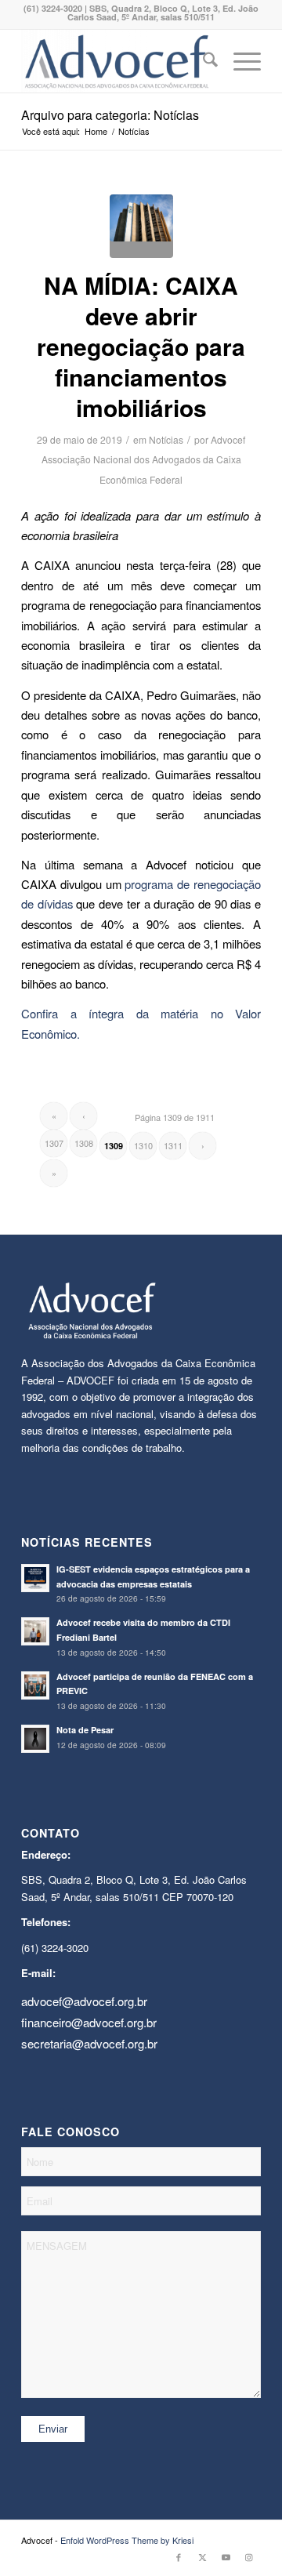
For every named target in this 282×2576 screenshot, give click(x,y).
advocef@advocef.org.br (84, 2001)
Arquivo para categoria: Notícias (110, 115)
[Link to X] (202, 2556)
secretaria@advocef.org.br (89, 2043)
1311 (173, 1145)
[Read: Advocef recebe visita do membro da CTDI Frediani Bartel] (35, 1631)
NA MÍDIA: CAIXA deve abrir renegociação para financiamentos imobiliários (141, 346)
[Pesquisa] (202, 61)
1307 (54, 1143)
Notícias (166, 439)
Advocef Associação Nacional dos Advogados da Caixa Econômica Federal (144, 459)
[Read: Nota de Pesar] (35, 1739)
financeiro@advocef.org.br (89, 2022)
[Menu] (239, 61)
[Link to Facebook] (179, 2556)
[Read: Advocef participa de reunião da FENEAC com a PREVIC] (35, 1685)
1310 (143, 1145)
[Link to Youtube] (226, 2556)
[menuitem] (202, 61)
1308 (84, 1143)
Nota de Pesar (85, 1730)
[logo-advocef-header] (117, 61)
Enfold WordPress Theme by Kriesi (127, 2540)
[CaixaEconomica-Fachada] (141, 226)
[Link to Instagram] (249, 2556)
